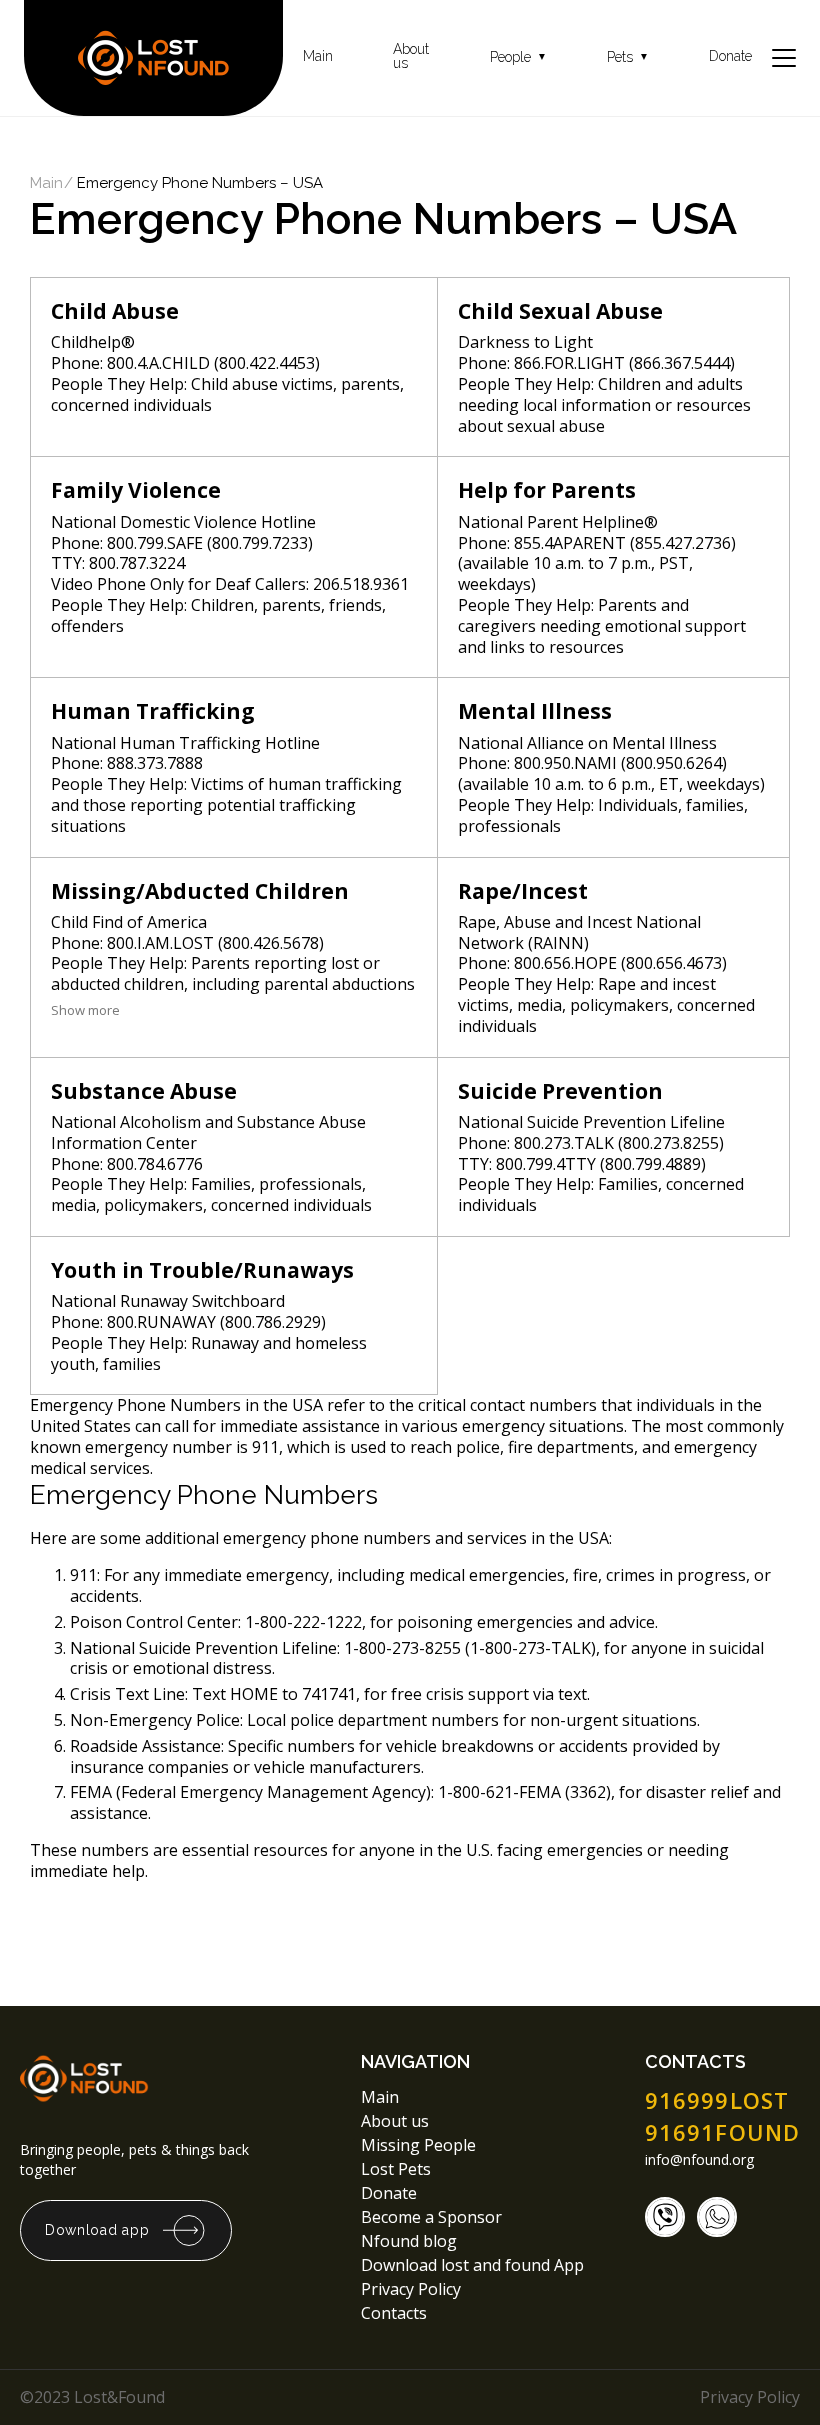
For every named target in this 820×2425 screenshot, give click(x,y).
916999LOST (717, 2100)
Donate (730, 56)
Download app (97, 2230)
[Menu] (784, 58)
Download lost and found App (472, 2265)
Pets (628, 57)
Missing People (418, 2145)
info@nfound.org (699, 2160)
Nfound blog (409, 2241)
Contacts (394, 2313)
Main (318, 56)
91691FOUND (722, 2132)
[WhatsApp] (717, 2217)
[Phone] (665, 2217)
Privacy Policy (413, 2289)
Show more (85, 1010)
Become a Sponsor (431, 2217)
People (518, 57)
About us (411, 56)
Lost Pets (396, 2169)
